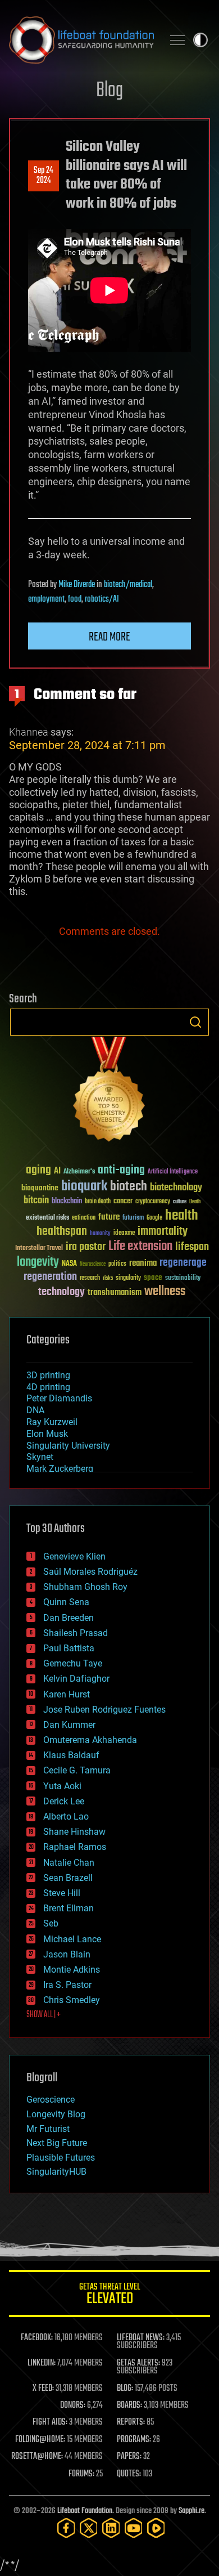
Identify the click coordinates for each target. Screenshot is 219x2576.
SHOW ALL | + (44, 2015)
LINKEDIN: (42, 2363)
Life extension (140, 1247)
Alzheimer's (79, 1172)
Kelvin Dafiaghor (76, 1679)
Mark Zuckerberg (60, 1469)
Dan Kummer (69, 1725)
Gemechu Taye (73, 1663)
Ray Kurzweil (52, 1422)
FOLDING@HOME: (40, 2440)
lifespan (192, 1247)
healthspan (62, 1232)
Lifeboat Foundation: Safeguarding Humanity (81, 40)
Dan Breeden (69, 1618)
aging (38, 1170)
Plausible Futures (61, 2158)
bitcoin (36, 1201)
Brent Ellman (69, 1908)
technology (61, 1293)
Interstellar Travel (39, 1249)
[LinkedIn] (111, 2528)
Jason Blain (67, 1954)
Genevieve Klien (74, 1556)
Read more (109, 637)
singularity (128, 1278)
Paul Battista (69, 1648)
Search (195, 1022)
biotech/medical (128, 585)
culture (180, 1202)
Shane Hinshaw (74, 1832)
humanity (100, 1234)
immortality (163, 1231)
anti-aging (121, 1170)
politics (117, 1264)
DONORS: (73, 2405)
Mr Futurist (48, 2129)
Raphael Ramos (75, 1847)
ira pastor (86, 1247)
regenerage (183, 1263)
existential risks (47, 1218)
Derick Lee (64, 1801)
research (90, 1278)
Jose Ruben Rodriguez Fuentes (104, 1710)
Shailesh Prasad (76, 1633)
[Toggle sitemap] (177, 40)
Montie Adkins (72, 1970)
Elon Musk (47, 1434)
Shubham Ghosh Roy (85, 1587)
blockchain (67, 1202)
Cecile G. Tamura (77, 1770)
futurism (133, 1218)
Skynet (40, 1457)
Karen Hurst (67, 1694)
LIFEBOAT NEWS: (141, 2338)
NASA (69, 1264)
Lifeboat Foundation (85, 2511)
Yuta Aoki (62, 1786)
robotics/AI (102, 599)
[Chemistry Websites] (109, 1092)
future (109, 1217)
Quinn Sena (66, 1602)
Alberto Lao (66, 1816)
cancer (123, 1202)
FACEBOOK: (37, 2338)
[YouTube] (134, 2528)
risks (108, 1278)
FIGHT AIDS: (50, 2422)
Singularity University (68, 1446)
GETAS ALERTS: (138, 2363)
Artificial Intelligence (173, 1172)
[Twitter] (89, 2528)
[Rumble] (156, 2528)
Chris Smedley (72, 2000)
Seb (51, 1923)
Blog (109, 91)
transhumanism (115, 1293)
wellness (165, 1292)
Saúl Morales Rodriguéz (90, 1572)
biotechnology (176, 1188)
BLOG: (125, 2389)
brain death (98, 1202)
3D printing (48, 1375)
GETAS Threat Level (109, 2295)
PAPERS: (129, 2457)
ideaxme (124, 1234)
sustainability (183, 1279)
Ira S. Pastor (67, 1985)
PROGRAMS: (134, 2440)
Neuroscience (93, 1265)
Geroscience (51, 2100)
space (153, 1277)
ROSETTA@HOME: (37, 2457)
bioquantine (40, 1188)
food (75, 599)
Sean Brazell (68, 1878)
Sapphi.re (191, 2511)
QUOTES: (129, 2474)
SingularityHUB (56, 2172)
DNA (35, 1410)
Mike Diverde (77, 585)
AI (57, 1171)
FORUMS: (81, 2474)
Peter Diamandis (59, 1398)
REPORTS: (131, 2422)
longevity (38, 1262)
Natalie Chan (69, 1863)
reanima (143, 1263)
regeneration (50, 1277)
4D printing (48, 1387)
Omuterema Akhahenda (90, 1740)
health (182, 1216)
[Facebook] (66, 2528)
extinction (84, 1218)
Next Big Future (57, 2143)
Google (154, 1218)
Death (195, 1202)
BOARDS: (129, 2405)
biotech (129, 1187)
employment (46, 599)
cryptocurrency (153, 1202)
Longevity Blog (56, 2114)
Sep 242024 (44, 176)
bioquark (84, 1187)
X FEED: (43, 2389)
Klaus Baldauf (71, 1755)
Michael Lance (72, 1939)
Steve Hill (62, 1893)
